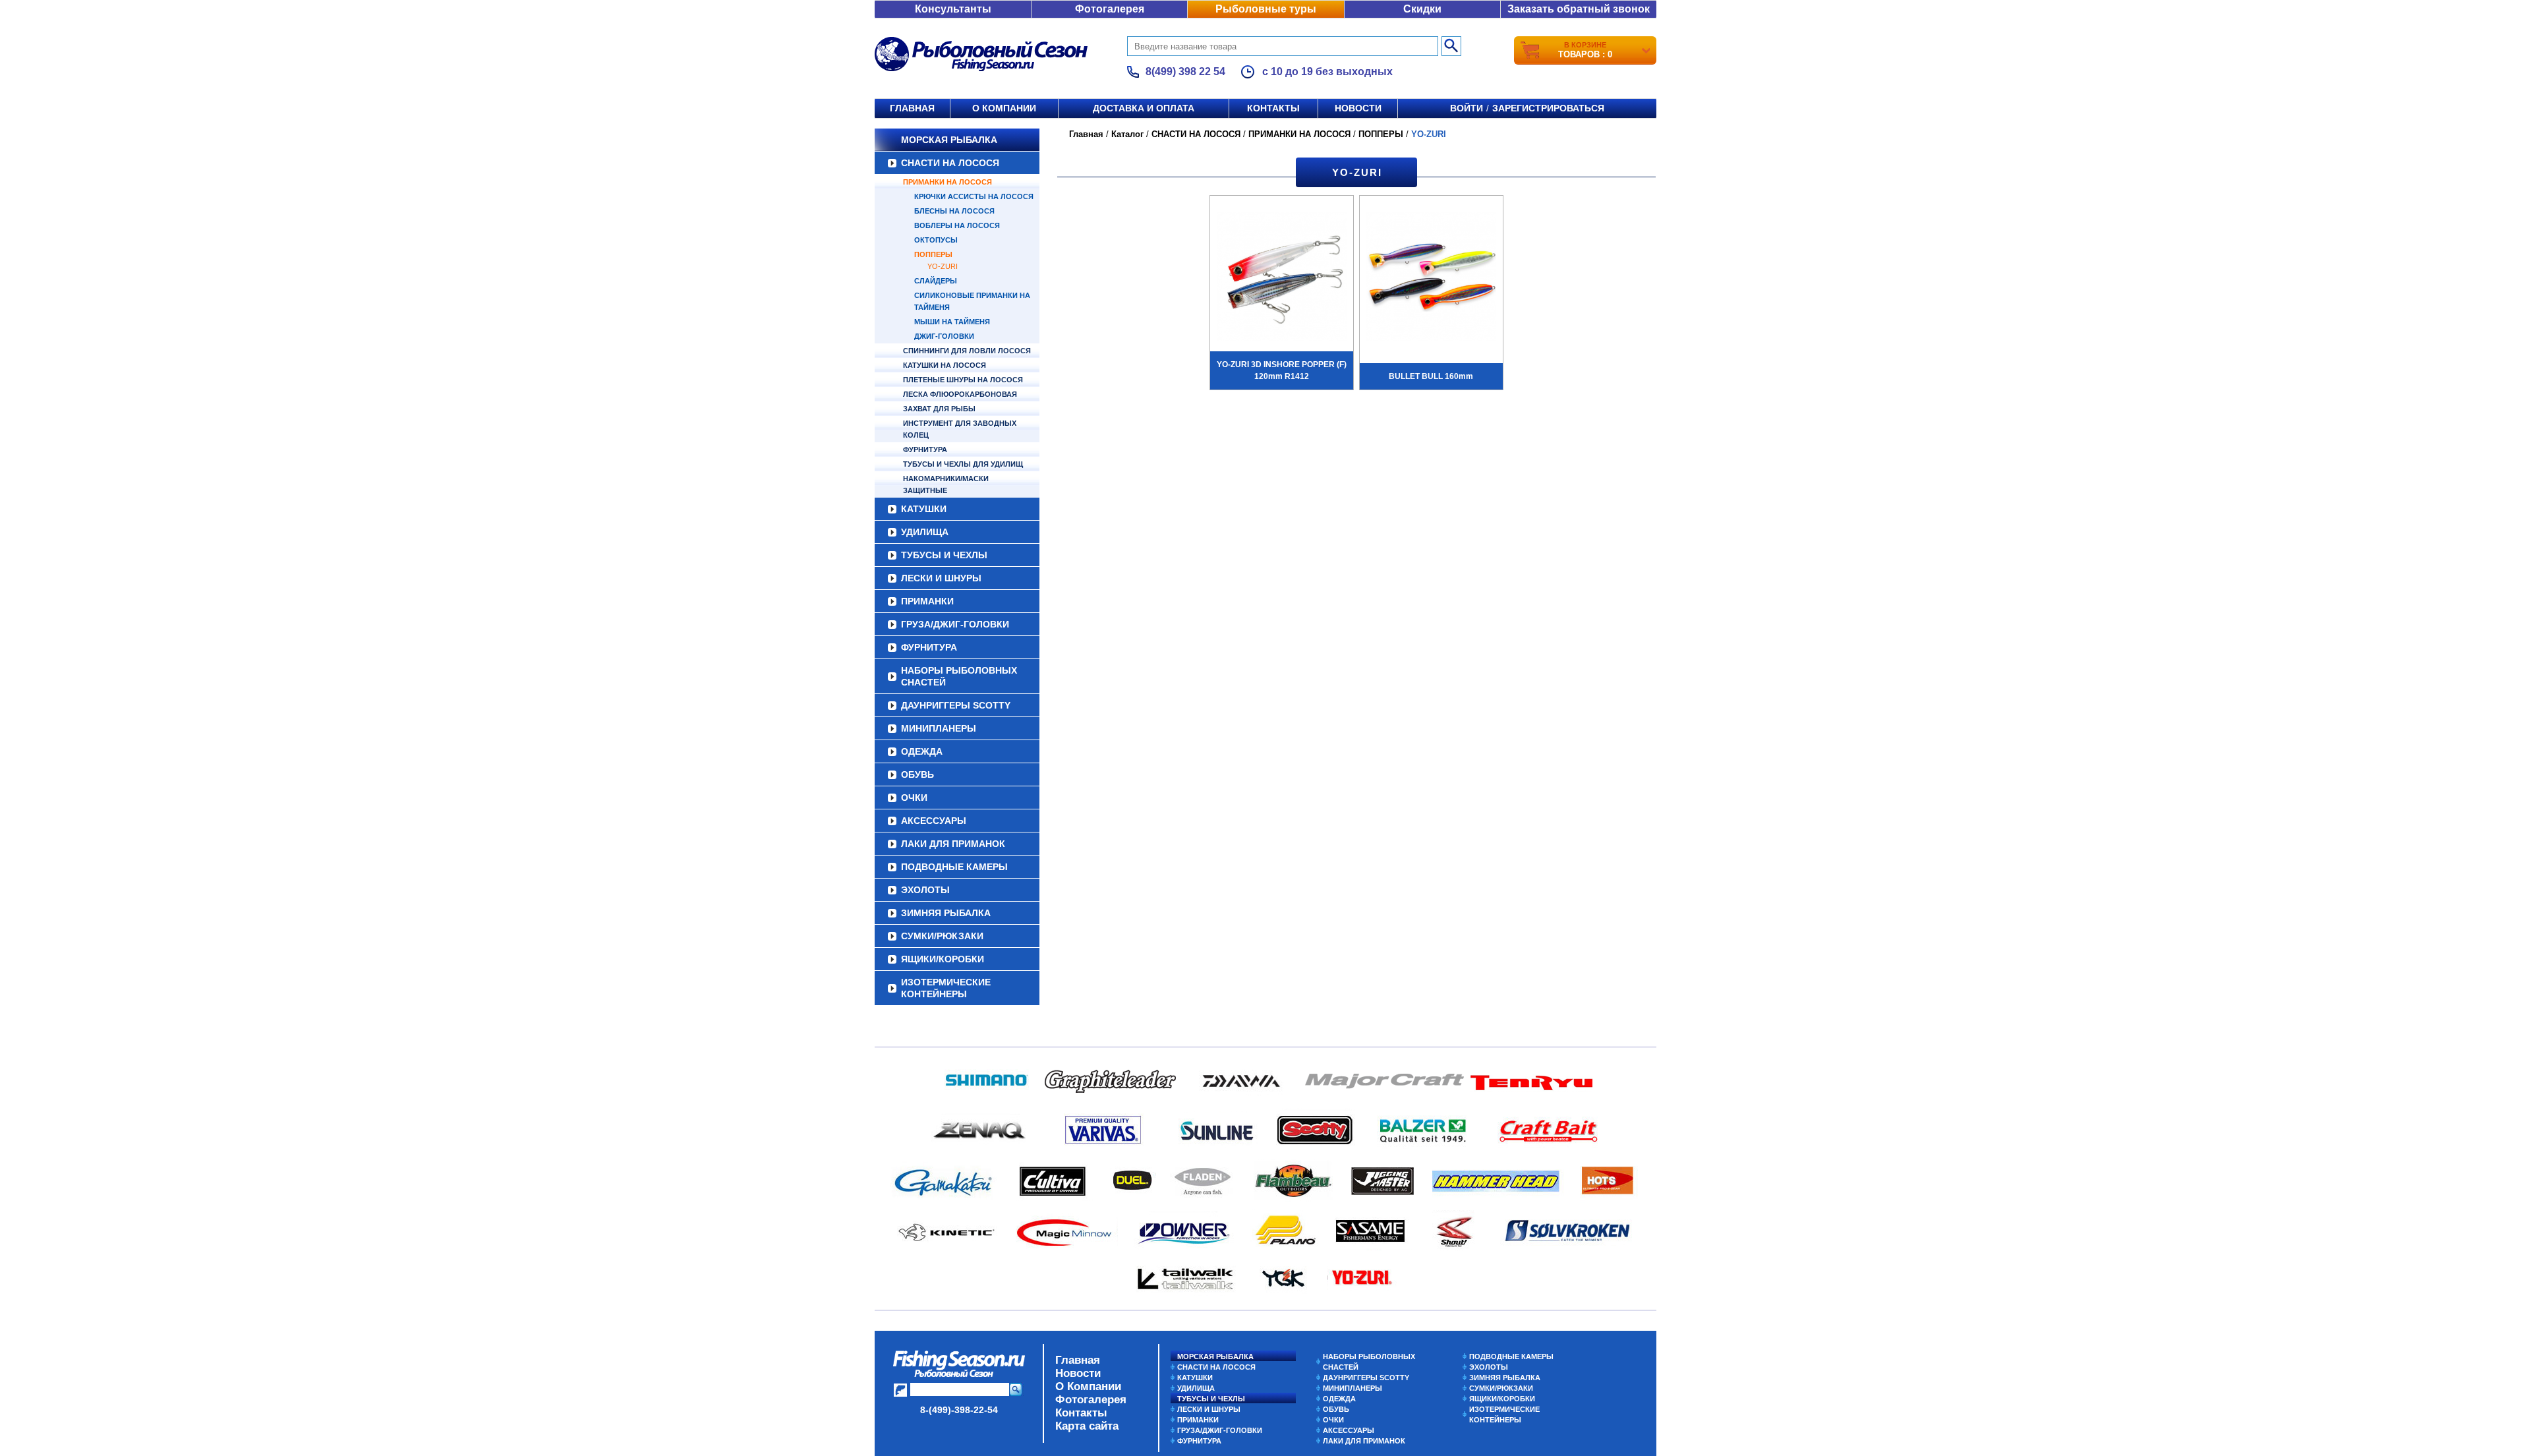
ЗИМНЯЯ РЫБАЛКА (946, 913)
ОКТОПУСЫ (936, 240)
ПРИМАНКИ (927, 601)
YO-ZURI (943, 266)
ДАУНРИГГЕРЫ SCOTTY (956, 705)
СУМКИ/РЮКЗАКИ (942, 936)
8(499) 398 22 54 (1185, 72)
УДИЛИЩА (925, 532)
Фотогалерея (1110, 9)
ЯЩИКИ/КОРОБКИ (943, 959)
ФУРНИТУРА (925, 450)
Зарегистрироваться (1548, 108)
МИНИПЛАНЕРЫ (939, 728)
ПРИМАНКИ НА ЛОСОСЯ (947, 182)
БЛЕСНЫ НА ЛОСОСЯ (954, 211)
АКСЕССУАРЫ (934, 821)
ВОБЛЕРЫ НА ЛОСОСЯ (957, 225)
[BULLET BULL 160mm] (1431, 278)
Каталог (1127, 134)
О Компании (1088, 1386)
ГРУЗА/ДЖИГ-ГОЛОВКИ (955, 624)
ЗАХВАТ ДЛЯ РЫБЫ (939, 409)
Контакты (1273, 108)
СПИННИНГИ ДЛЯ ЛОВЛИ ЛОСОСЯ (967, 351)
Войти (1467, 108)
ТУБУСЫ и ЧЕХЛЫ (944, 555)
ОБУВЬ (917, 774)
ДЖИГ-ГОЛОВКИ (944, 336)
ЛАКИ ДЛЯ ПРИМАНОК (953, 844)
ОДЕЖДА (922, 751)
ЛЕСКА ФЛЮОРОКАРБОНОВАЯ (960, 394)
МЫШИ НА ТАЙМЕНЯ (952, 322)
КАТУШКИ (924, 509)
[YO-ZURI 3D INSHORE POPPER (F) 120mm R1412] (1282, 278)
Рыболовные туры (1266, 9)
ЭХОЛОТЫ (925, 890)
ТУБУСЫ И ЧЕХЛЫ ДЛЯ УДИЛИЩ (963, 464)
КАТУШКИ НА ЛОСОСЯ (945, 365)
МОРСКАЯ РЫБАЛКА (949, 140)
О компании (1004, 108)
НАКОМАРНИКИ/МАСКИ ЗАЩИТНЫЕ (946, 484)
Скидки (1422, 9)
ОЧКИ (914, 798)
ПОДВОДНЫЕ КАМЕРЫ (954, 867)
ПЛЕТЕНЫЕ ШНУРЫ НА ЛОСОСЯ (963, 380)
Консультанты (953, 9)
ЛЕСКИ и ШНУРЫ (941, 578)
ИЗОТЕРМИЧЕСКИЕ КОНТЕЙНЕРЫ (946, 988)
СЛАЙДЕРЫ (936, 281)
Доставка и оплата (1144, 108)
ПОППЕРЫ (933, 254)
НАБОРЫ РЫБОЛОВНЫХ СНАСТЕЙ (959, 676)
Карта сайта (1087, 1426)
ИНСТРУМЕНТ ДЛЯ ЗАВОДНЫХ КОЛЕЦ (960, 429)
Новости (1358, 108)
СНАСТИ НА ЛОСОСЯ (950, 163)
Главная (912, 108)
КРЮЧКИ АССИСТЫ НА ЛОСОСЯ (974, 196)
